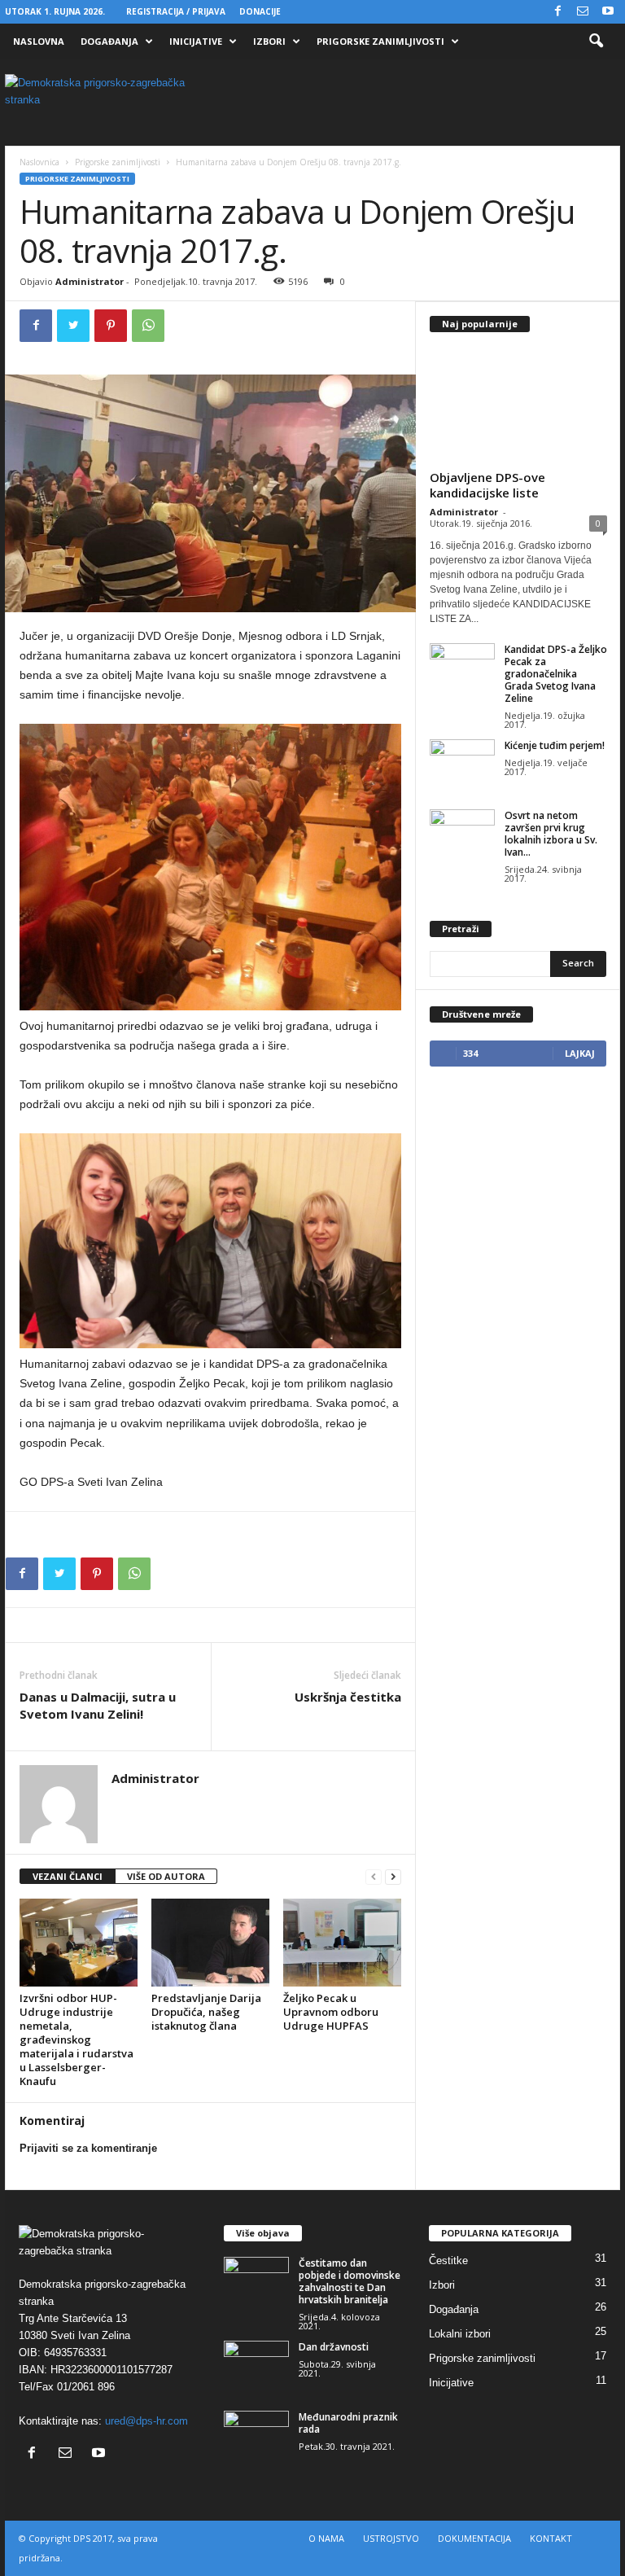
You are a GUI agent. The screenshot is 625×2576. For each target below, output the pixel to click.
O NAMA (326, 2538)
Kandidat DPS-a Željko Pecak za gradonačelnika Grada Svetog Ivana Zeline (556, 674)
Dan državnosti (334, 2347)
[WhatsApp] (148, 326)
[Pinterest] (111, 326)
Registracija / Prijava (176, 11)
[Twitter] (73, 326)
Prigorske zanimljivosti (380, 41)
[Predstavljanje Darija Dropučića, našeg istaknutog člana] (210, 1943)
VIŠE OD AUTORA (166, 1876)
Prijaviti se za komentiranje (88, 2148)
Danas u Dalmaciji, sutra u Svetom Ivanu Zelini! (98, 1705)
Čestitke (448, 2261)
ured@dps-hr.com (146, 2421)
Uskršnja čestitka (348, 1697)
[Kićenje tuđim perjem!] (462, 764)
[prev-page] (374, 1877)
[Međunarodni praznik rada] (256, 2435)
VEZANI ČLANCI (68, 1876)
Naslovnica (39, 162)
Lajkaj (580, 1053)
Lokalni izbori (460, 2334)
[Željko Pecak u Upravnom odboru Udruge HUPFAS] (342, 1943)
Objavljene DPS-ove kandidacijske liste (487, 485)
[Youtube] (608, 12)
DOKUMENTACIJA (474, 2538)
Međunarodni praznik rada (348, 2423)
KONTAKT (551, 2538)
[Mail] (583, 12)
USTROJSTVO (391, 2538)
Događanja (109, 41)
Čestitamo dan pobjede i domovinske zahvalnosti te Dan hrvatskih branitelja (350, 2281)
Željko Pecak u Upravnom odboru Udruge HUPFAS (331, 2012)
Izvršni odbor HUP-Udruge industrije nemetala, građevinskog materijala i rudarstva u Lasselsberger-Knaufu (76, 2039)
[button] (596, 42)
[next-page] (393, 1877)
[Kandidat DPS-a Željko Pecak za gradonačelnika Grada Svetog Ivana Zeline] (462, 668)
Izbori (269, 41)
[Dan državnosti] (256, 2365)
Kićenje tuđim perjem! (555, 745)
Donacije (260, 11)
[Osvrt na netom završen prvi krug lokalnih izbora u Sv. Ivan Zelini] (462, 834)
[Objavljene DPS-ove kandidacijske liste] (518, 405)
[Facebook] (557, 12)
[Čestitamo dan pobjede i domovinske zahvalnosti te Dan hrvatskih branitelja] (256, 2281)
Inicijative (196, 41)
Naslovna (39, 41)
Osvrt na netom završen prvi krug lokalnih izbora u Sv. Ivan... (551, 834)
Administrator (90, 281)
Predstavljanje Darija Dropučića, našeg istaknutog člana (206, 2012)
